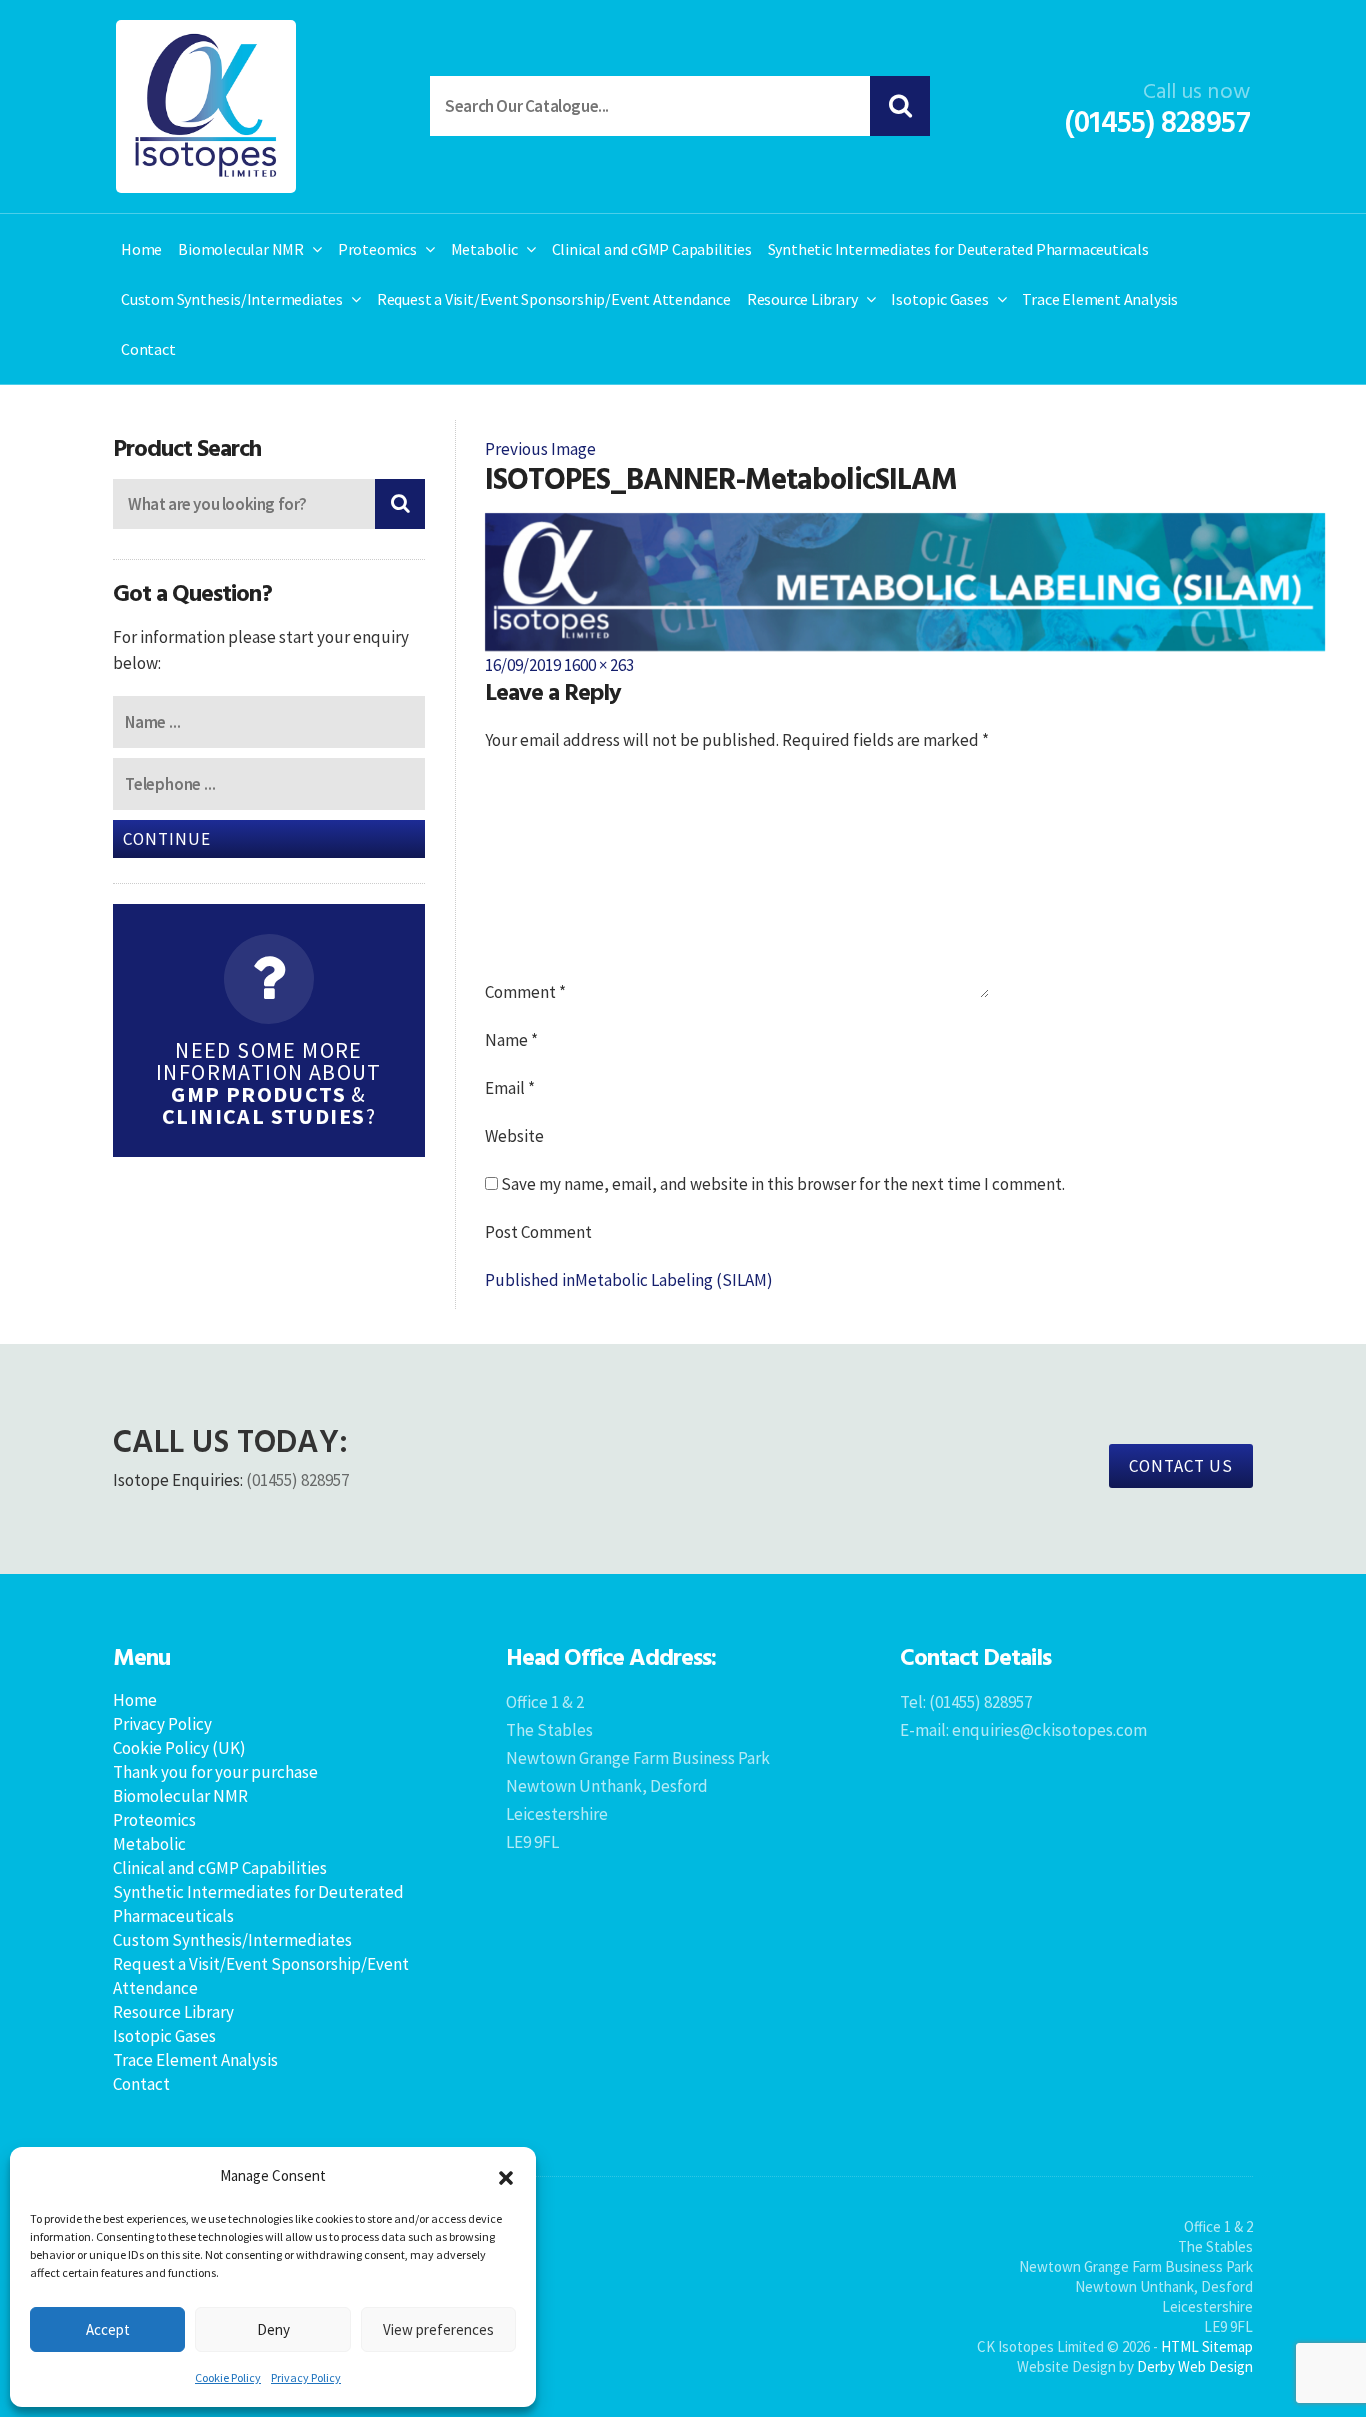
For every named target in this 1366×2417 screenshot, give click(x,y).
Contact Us (1181, 1466)
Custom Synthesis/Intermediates (232, 299)
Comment (525, 992)
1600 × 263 (599, 665)
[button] (506, 2176)
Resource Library (802, 299)
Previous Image (540, 449)
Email (510, 1088)
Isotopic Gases (939, 299)
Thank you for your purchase (215, 1772)
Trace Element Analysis (1100, 299)
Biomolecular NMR (241, 249)
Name (511, 1040)
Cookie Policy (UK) (179, 1748)
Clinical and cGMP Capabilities (652, 249)
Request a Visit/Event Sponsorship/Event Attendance (554, 299)
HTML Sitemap (1207, 2346)
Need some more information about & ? (269, 1083)
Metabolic (484, 249)
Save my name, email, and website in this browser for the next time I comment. (783, 1184)
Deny (273, 2329)
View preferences (438, 2329)
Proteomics (377, 249)
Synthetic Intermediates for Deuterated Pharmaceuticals (958, 249)
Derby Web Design (1195, 2366)
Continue (167, 839)
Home (141, 249)
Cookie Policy (228, 2377)
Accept (108, 2329)
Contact (148, 349)
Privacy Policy (306, 2377)
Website (514, 1136)
